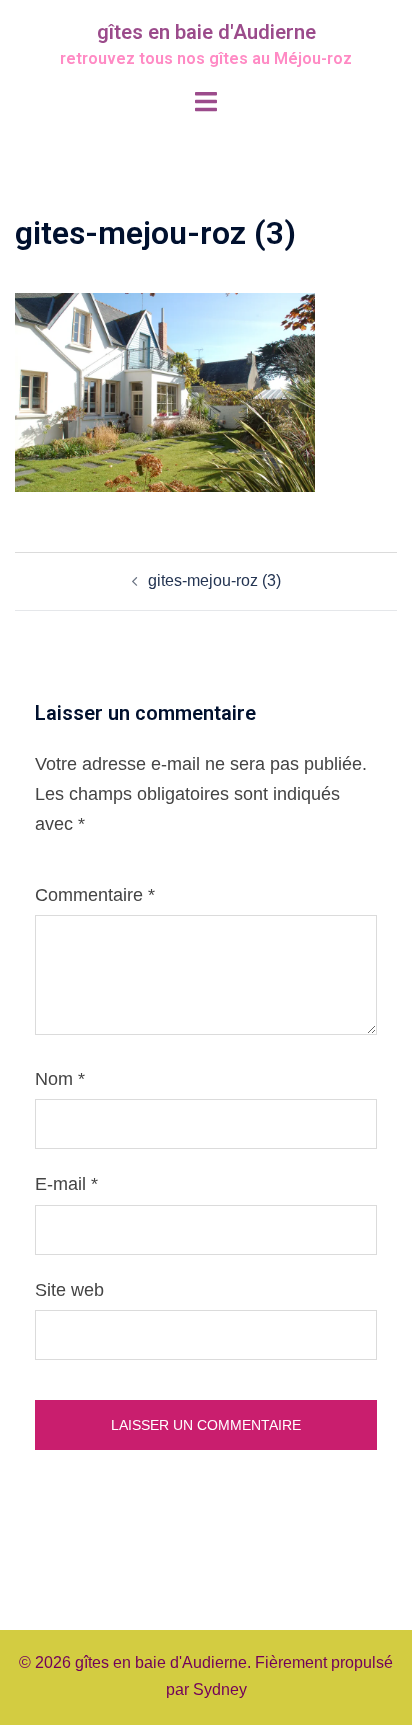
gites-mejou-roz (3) (214, 580)
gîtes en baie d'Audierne (206, 32)
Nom (60, 1079)
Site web (69, 1290)
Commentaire (95, 895)
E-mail (66, 1184)
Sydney (220, 1689)
